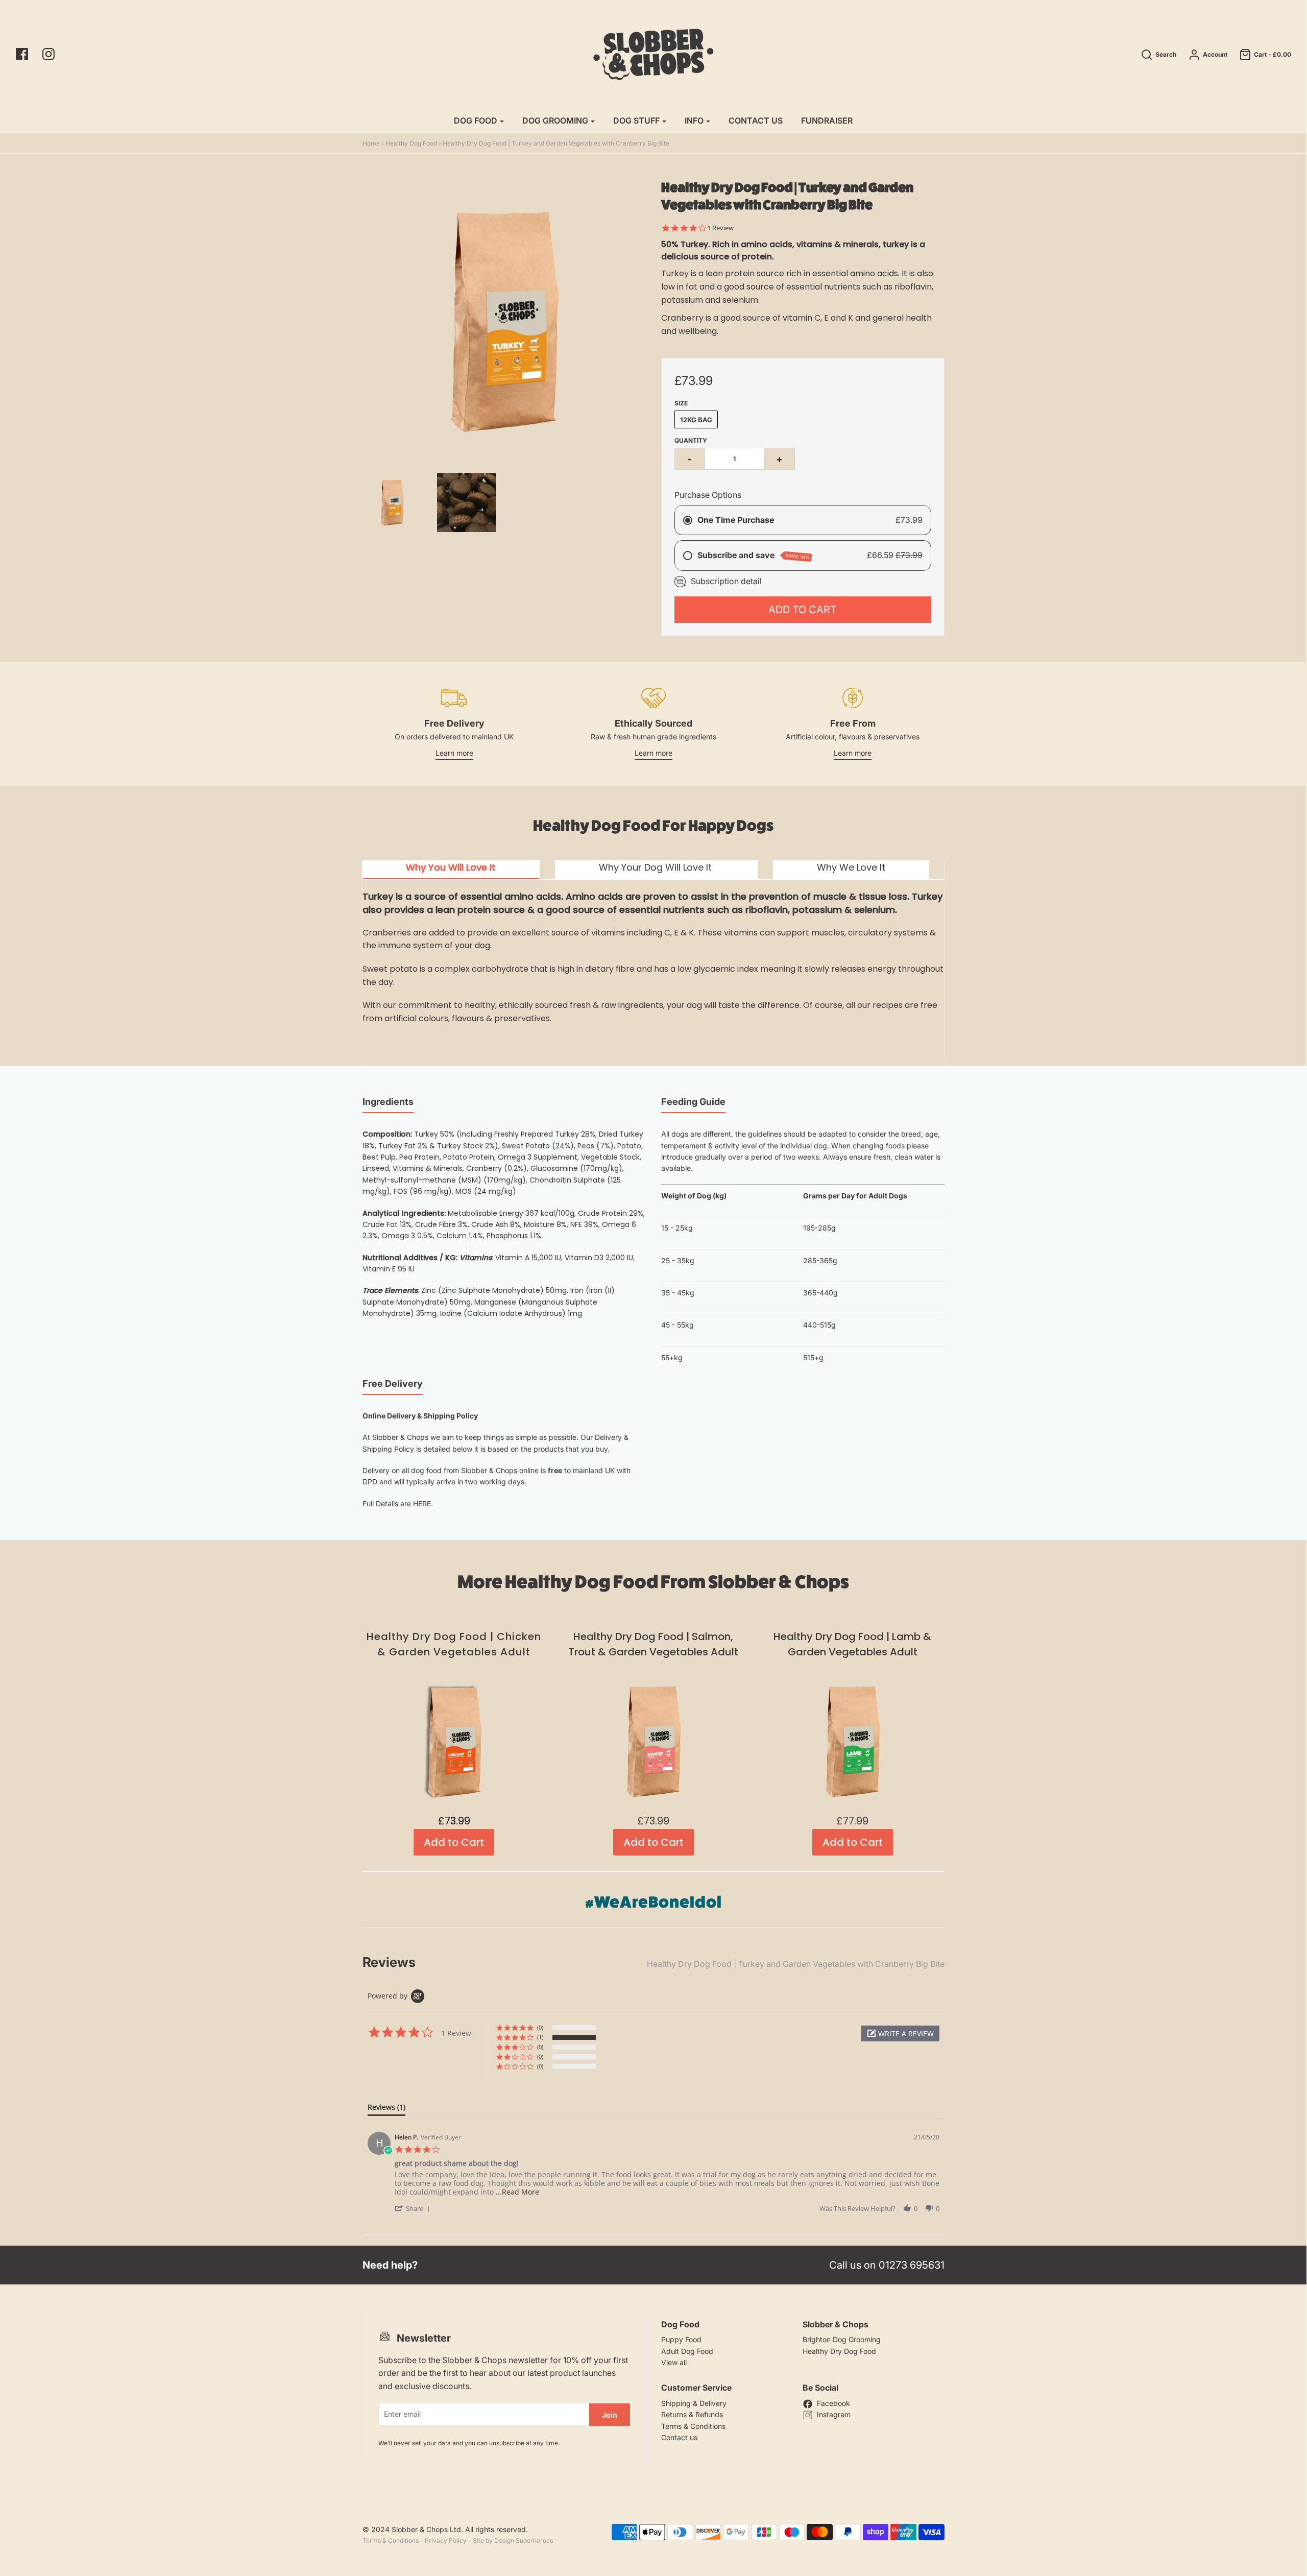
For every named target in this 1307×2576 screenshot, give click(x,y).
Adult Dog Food (687, 2351)
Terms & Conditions (693, 2426)
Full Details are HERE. (398, 1503)
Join (610, 2415)
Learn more (454, 753)
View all (674, 2362)
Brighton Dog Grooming (842, 2339)
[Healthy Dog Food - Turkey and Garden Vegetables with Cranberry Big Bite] (467, 502)
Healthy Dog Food (411, 143)
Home (371, 143)
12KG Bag (696, 420)
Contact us (679, 2437)
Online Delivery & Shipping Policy (420, 1416)
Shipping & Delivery (694, 2403)
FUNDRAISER (827, 121)
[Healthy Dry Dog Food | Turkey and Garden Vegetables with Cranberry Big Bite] (392, 502)
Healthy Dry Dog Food (839, 2351)
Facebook (833, 2403)
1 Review (720, 228)
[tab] (451, 870)
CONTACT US (756, 121)
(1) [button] (540, 2037)
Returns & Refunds (692, 2414)
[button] (900, 2033)
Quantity (691, 440)
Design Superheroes (524, 2541)
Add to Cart (803, 610)
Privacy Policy (446, 2541)
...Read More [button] (517, 2192)
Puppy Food (681, 2339)
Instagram (834, 2414)
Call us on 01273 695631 (887, 2265)
